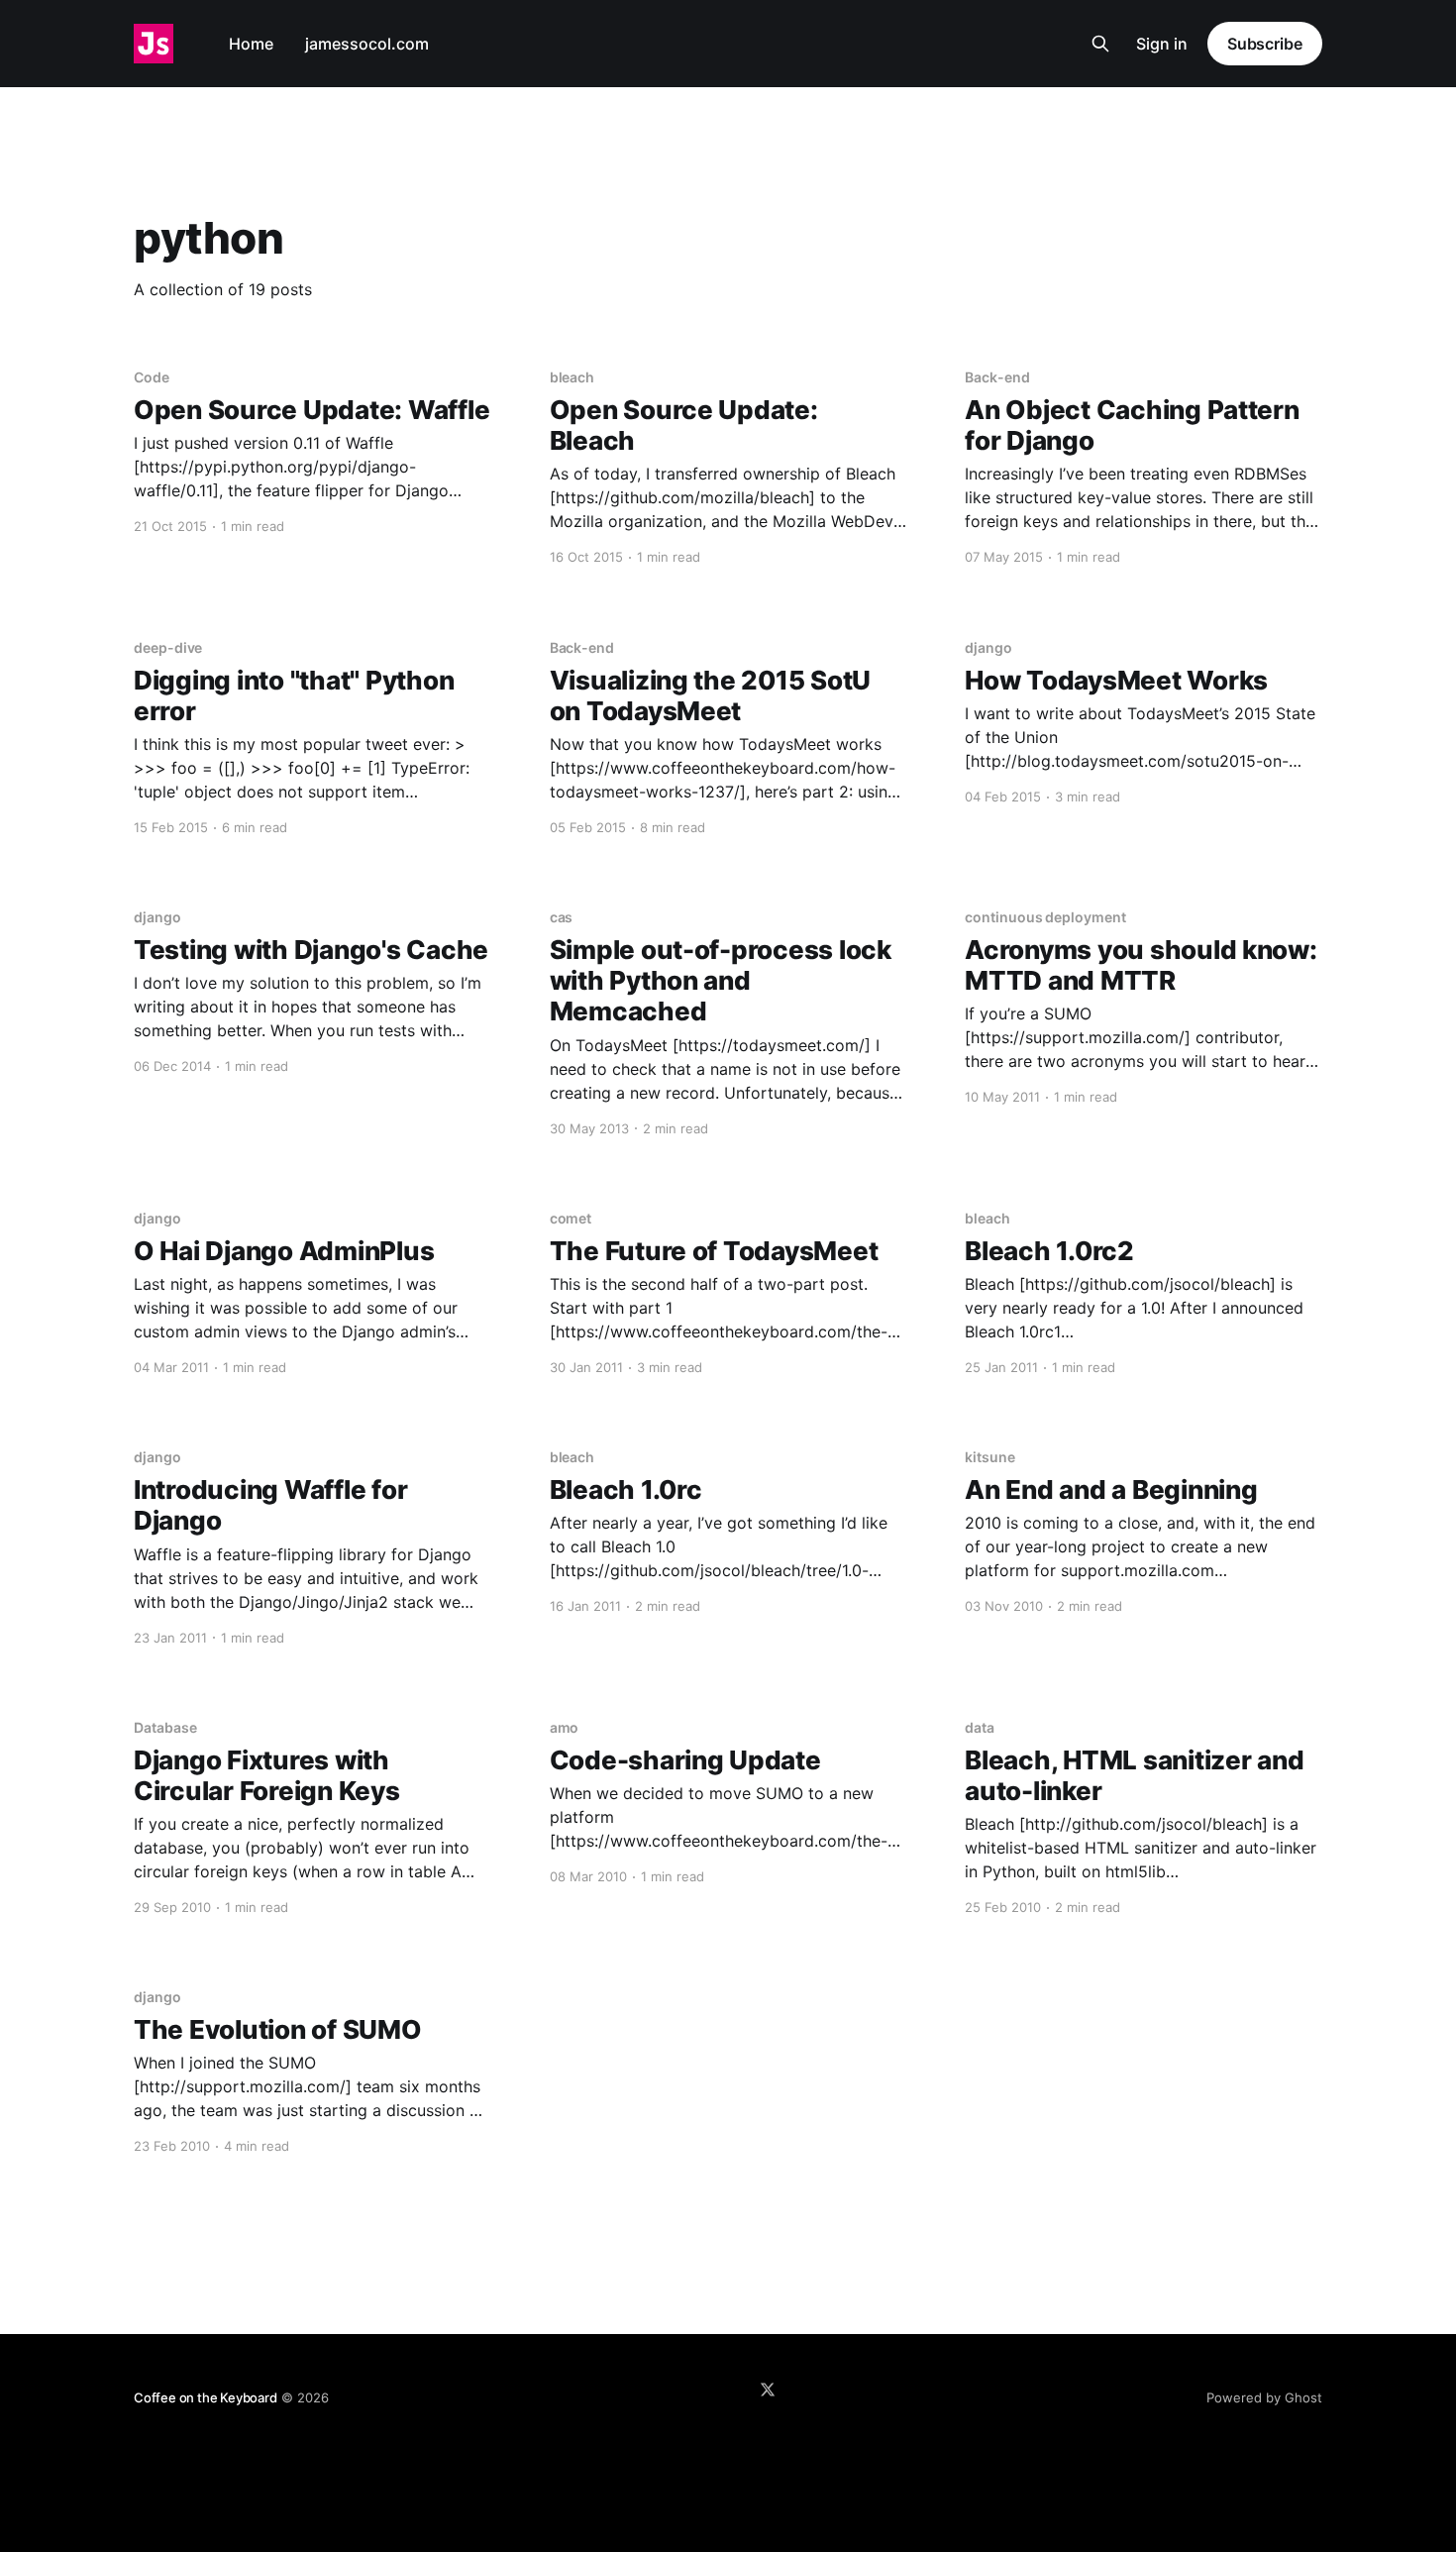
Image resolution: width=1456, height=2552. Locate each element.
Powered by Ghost (1264, 2397)
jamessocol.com (367, 44)
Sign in (1162, 44)
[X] (768, 2390)
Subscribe (1265, 44)
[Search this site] (1100, 44)
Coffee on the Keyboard (206, 2397)
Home (251, 44)
